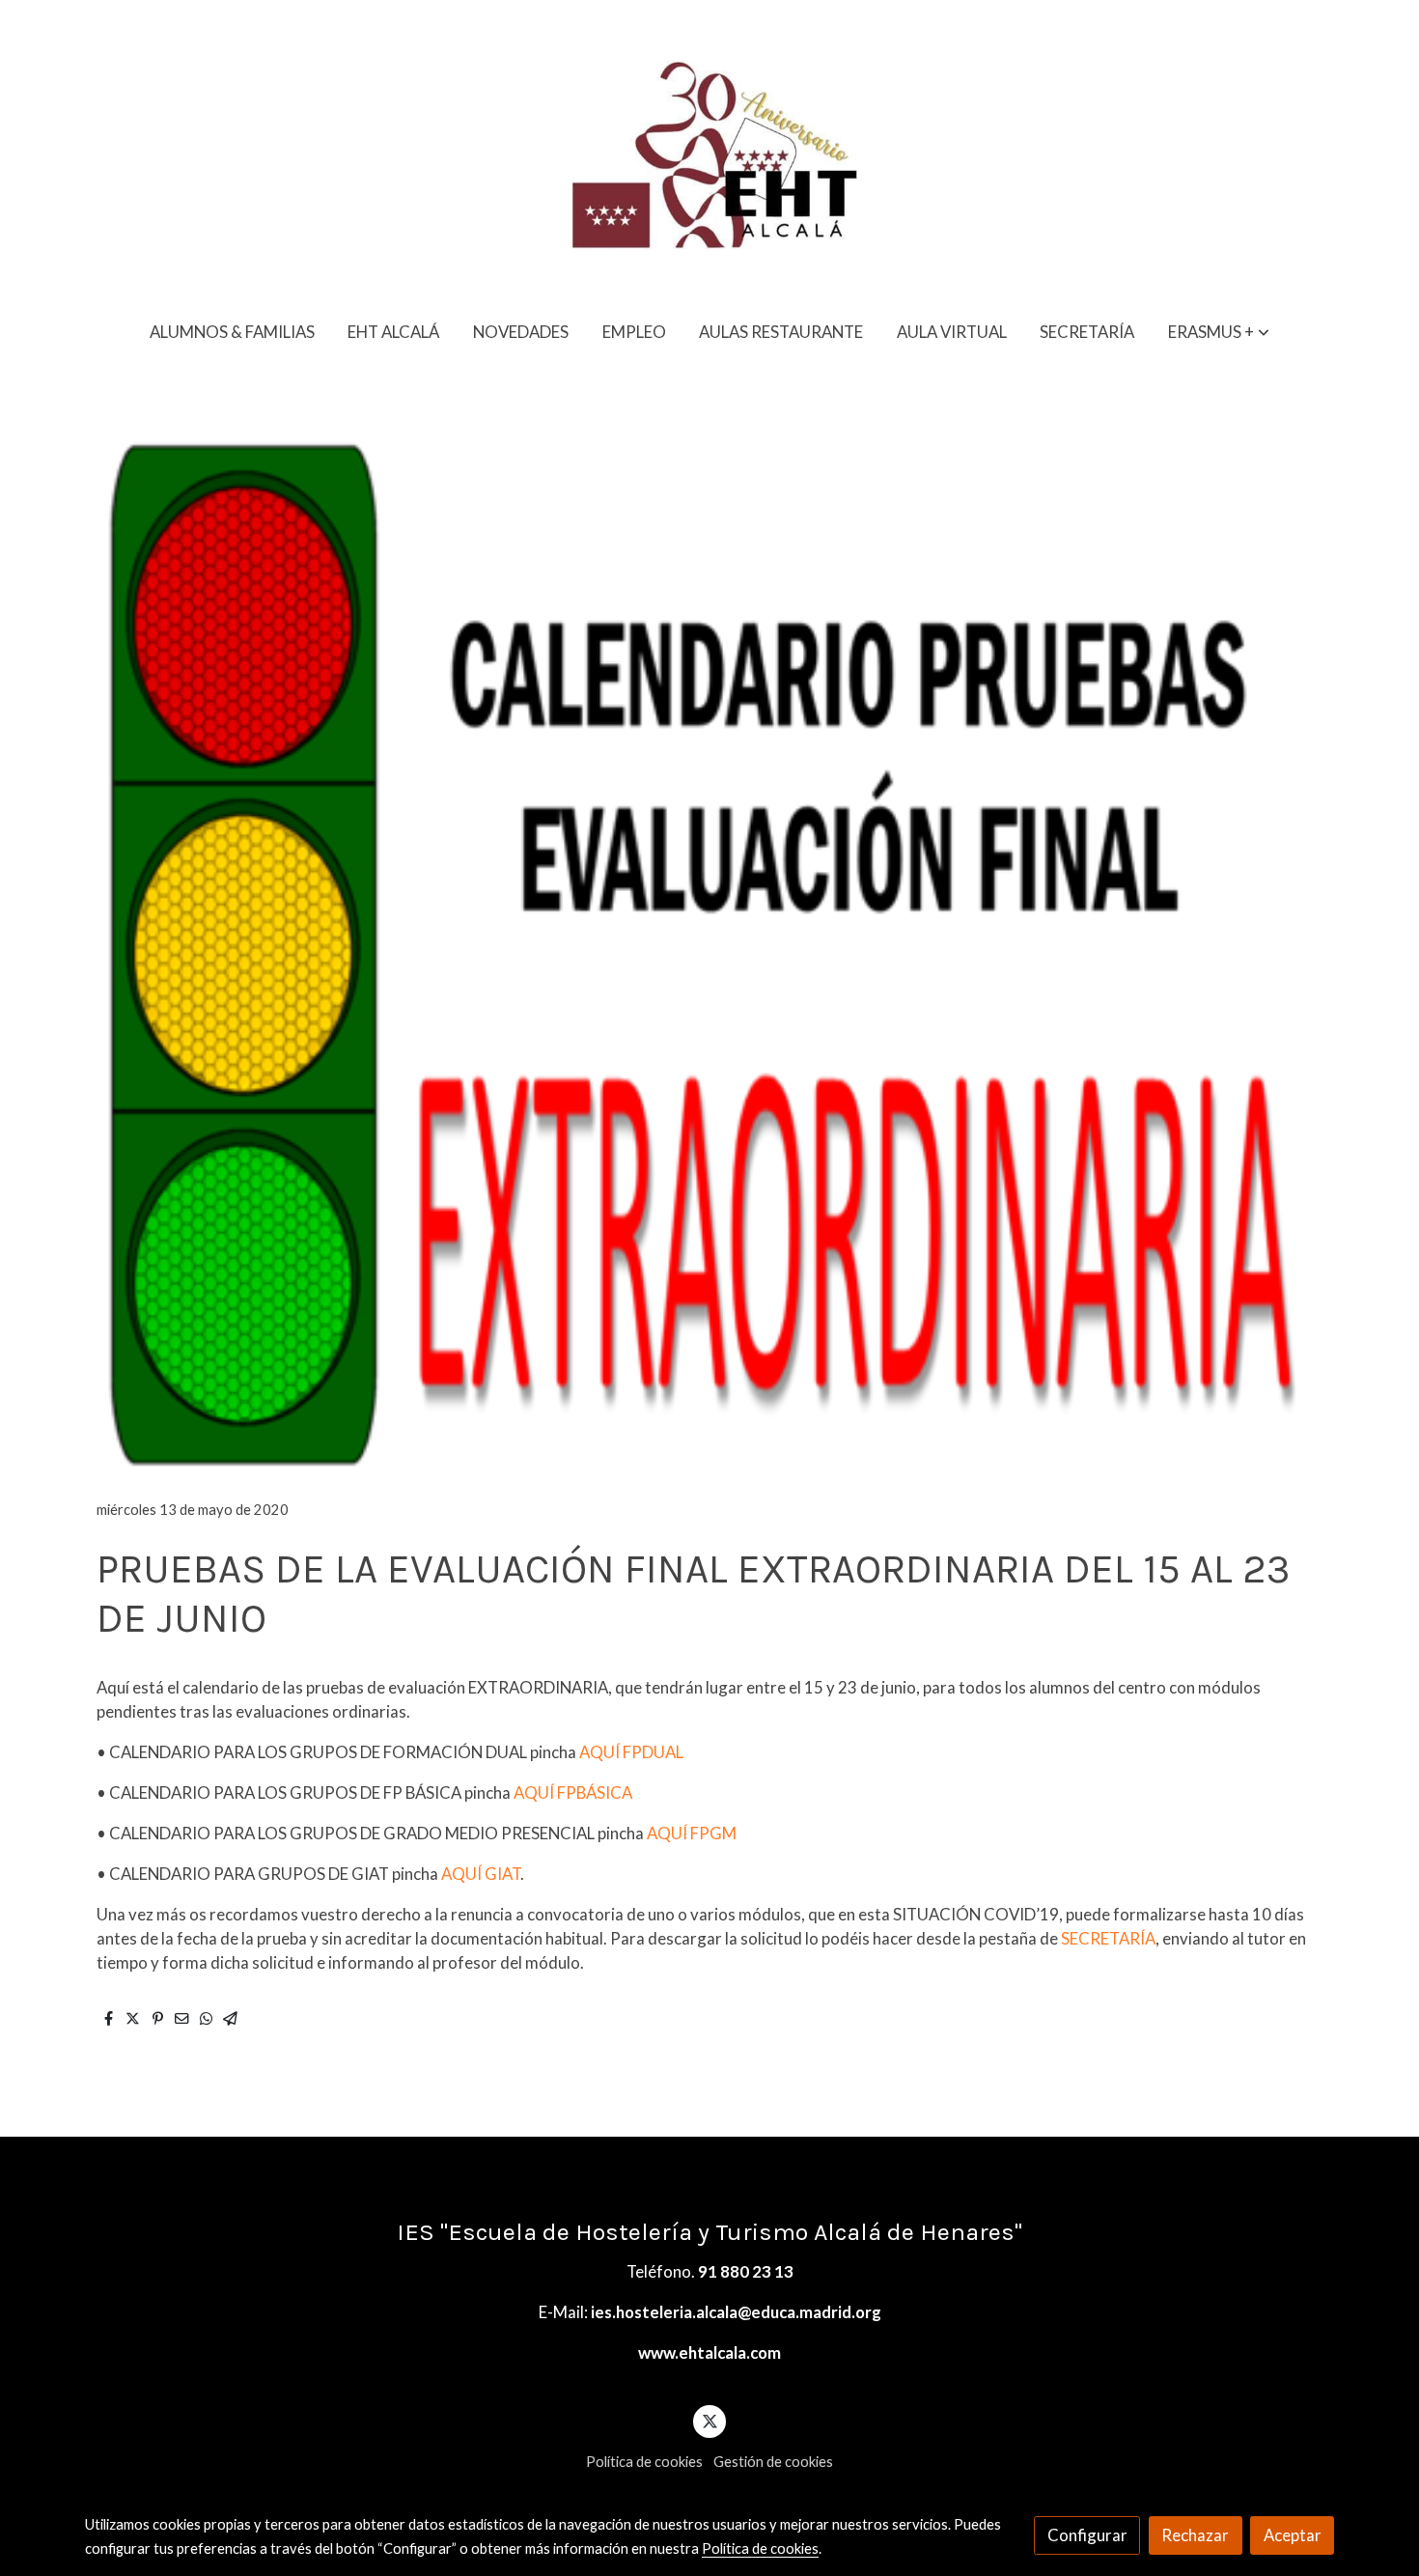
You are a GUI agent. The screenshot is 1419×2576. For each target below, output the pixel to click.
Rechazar (1195, 2535)
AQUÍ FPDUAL (631, 1752)
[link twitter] (709, 2420)
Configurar (1087, 2535)
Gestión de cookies (773, 2462)
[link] (709, 152)
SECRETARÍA (1108, 1938)
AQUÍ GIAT (481, 1874)
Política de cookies (644, 2462)
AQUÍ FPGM (690, 1833)
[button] (1219, 332)
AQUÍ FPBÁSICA (573, 1792)
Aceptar (1293, 2535)
